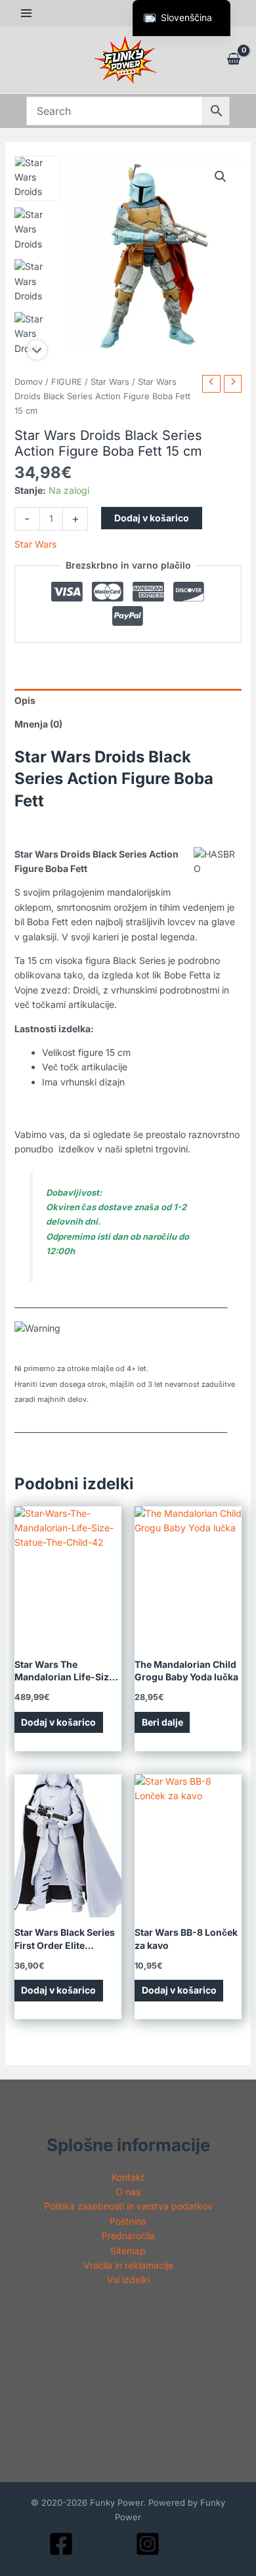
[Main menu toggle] (26, 13)
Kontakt (128, 2177)
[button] (221, 177)
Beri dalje (162, 1722)
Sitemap (128, 2251)
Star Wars (110, 382)
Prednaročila (128, 2236)
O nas (128, 2192)
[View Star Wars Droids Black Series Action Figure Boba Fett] (37, 178)
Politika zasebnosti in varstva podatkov (128, 2206)
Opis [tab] (25, 700)
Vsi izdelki (128, 2280)
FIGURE (67, 382)
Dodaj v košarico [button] (58, 1722)
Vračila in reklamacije (128, 2265)
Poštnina (128, 2221)
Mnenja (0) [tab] (38, 724)
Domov (29, 382)
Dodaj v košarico (152, 518)
